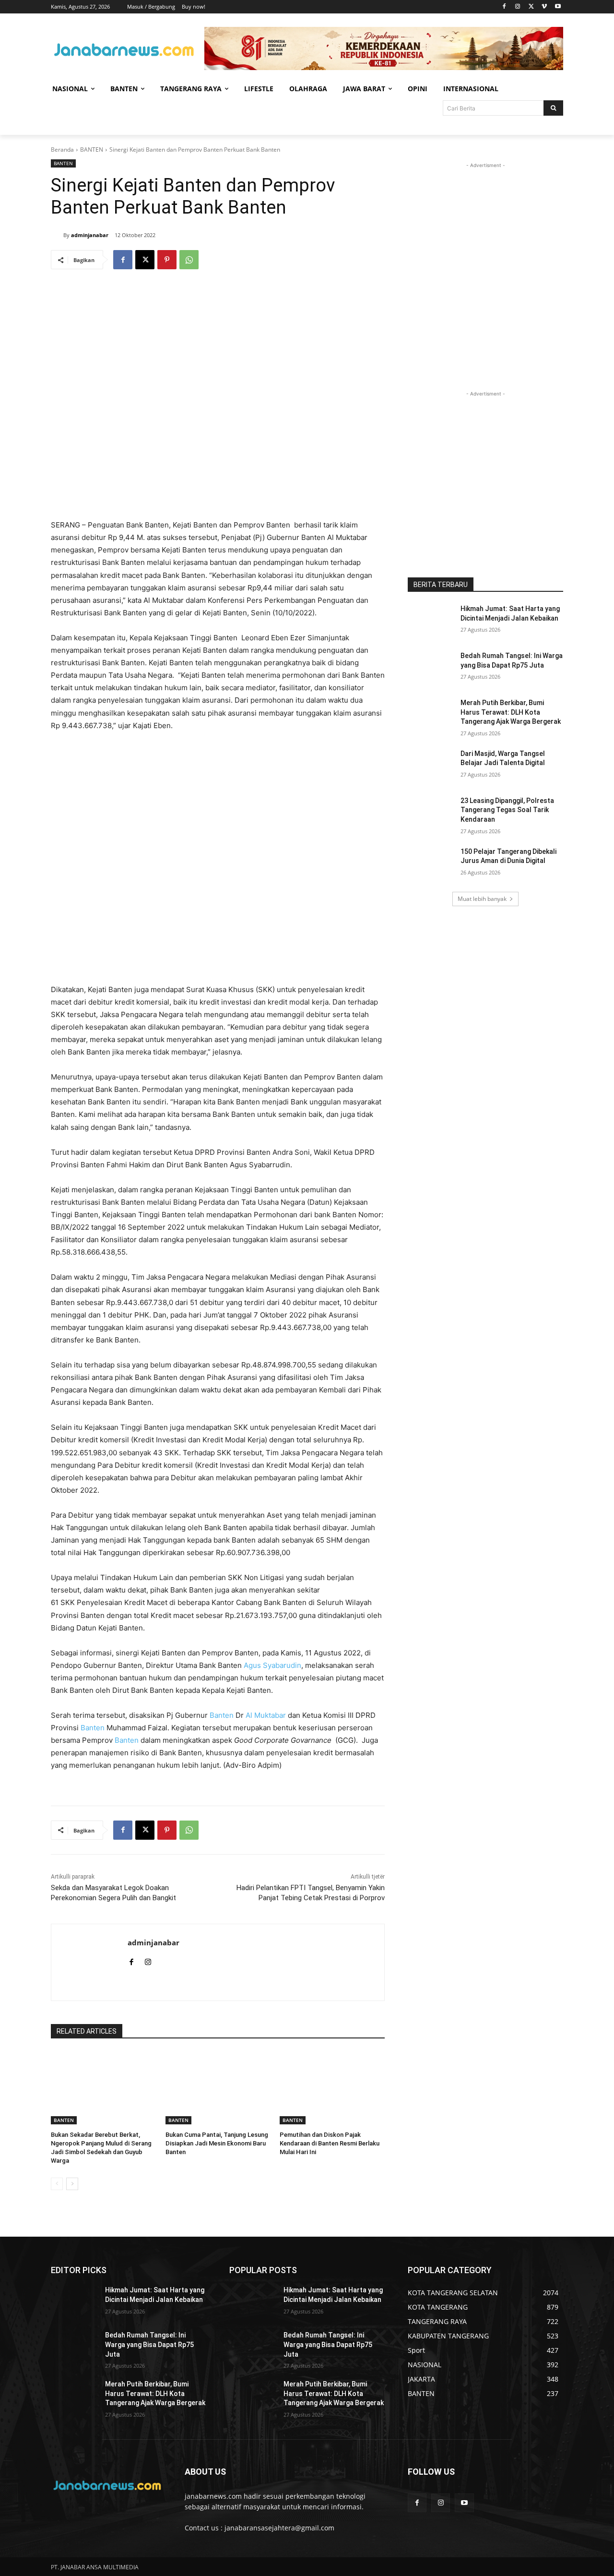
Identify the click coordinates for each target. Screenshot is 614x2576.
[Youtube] (558, 7)
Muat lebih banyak (482, 899)
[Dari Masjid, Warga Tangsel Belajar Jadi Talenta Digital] (431, 766)
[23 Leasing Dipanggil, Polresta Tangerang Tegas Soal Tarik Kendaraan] (431, 813)
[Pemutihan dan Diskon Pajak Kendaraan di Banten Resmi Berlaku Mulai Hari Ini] (332, 2088)
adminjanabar (90, 235)
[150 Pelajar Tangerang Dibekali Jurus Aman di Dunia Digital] (431, 863)
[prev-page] (57, 2184)
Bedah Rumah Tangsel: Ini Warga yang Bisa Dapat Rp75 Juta (149, 2344)
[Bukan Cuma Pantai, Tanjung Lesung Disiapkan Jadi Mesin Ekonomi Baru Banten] (218, 2088)
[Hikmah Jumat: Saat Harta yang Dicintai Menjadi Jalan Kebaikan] (431, 621)
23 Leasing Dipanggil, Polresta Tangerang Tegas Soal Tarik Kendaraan (507, 810)
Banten (222, 1715)
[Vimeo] (544, 7)
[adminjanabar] (57, 235)
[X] (531, 7)
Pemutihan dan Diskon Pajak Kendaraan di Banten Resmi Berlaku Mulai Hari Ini (330, 2143)
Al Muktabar (266, 1715)
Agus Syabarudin (272, 1665)
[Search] (553, 108)
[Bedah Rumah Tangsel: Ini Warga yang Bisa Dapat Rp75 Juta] (431, 668)
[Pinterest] (167, 260)
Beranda (62, 150)
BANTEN (92, 150)
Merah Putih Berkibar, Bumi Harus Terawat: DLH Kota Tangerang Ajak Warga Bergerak (511, 712)
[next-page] (72, 2184)
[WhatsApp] (189, 260)
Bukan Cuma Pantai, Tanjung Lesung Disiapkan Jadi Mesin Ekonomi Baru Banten (217, 2143)
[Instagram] (518, 7)
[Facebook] (504, 7)
